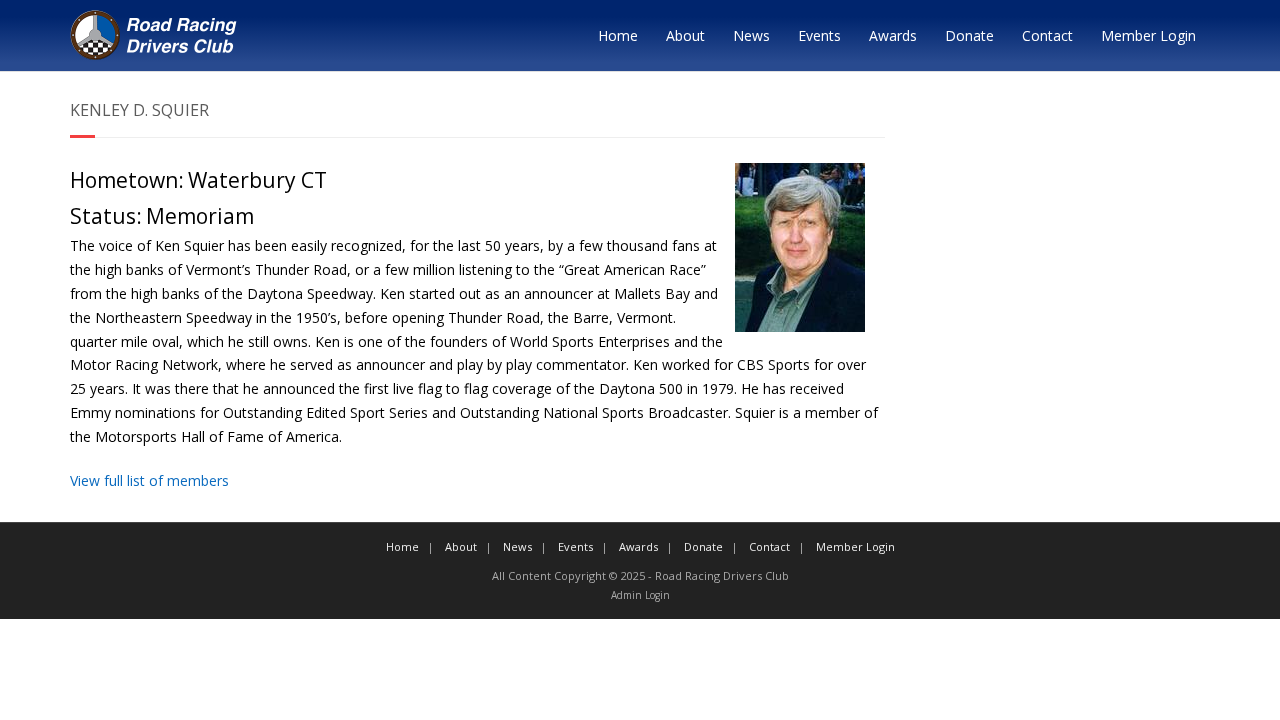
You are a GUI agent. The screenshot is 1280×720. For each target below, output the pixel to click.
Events (819, 35)
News (751, 35)
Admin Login (640, 595)
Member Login (1148, 35)
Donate (969, 35)
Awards (893, 35)
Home (618, 35)
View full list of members (149, 480)
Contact (1047, 35)
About (685, 35)
